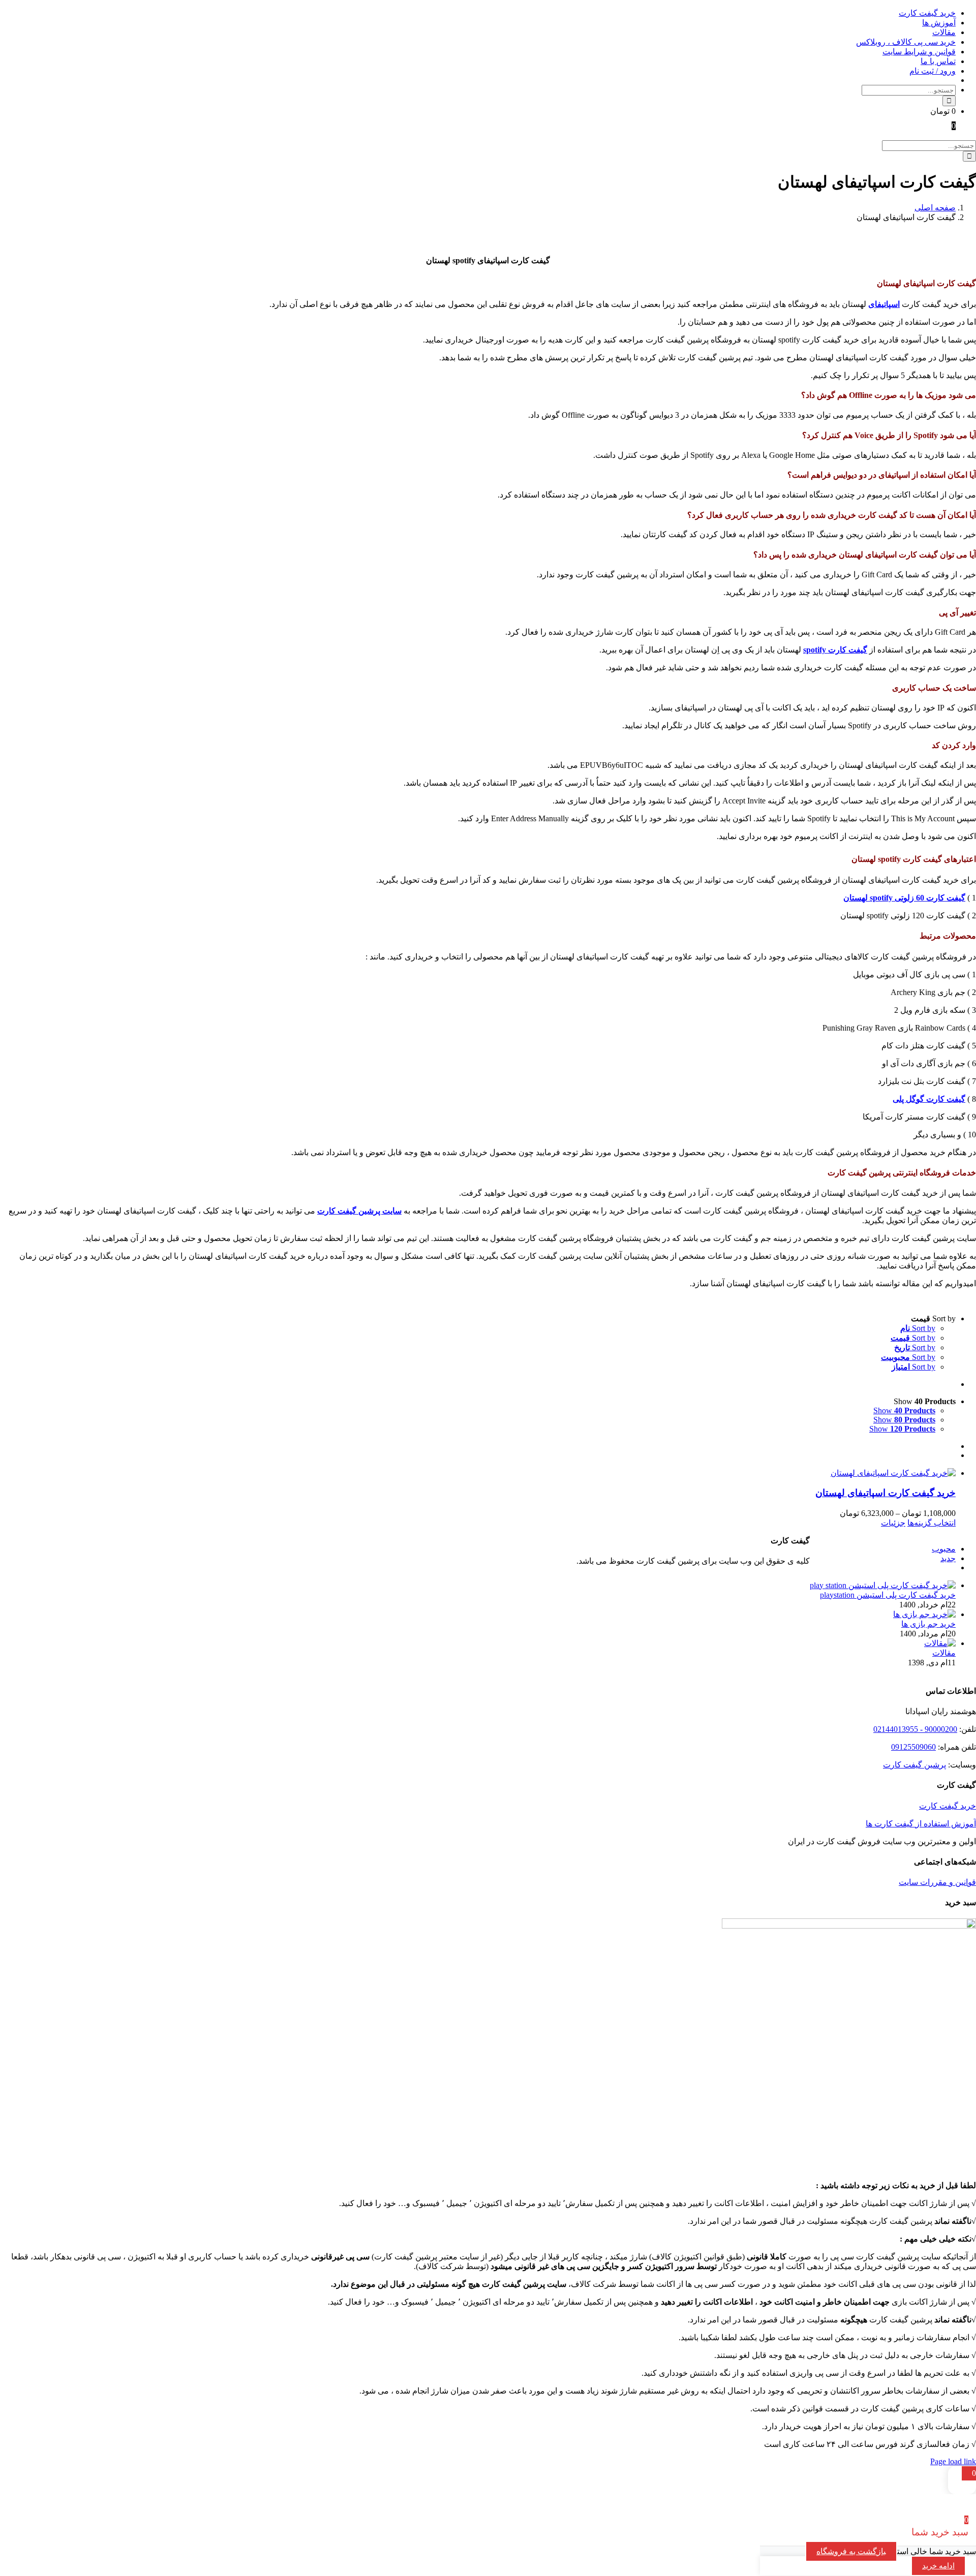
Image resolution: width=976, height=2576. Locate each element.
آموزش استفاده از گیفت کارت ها (921, 1824)
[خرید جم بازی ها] (924, 1614)
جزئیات (893, 1523)
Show (904, 1410)
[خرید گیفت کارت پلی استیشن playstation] (883, 1585)
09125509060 (913, 1747)
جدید (948, 1558)
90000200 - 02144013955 (915, 1729)
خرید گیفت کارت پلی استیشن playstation (888, 1595)
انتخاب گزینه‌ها (932, 1523)
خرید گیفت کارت (948, 1806)
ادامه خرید (938, 2566)
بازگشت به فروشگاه (851, 2551)
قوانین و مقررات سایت (937, 1882)
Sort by (918, 1328)
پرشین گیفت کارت (914, 1765)
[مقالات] (940, 1643)
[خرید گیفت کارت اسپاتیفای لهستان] (478, 1473)
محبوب (944, 1549)
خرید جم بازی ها (928, 1624)
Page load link (953, 2461)
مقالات (944, 1653)
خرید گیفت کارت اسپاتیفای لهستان (886, 1493)
